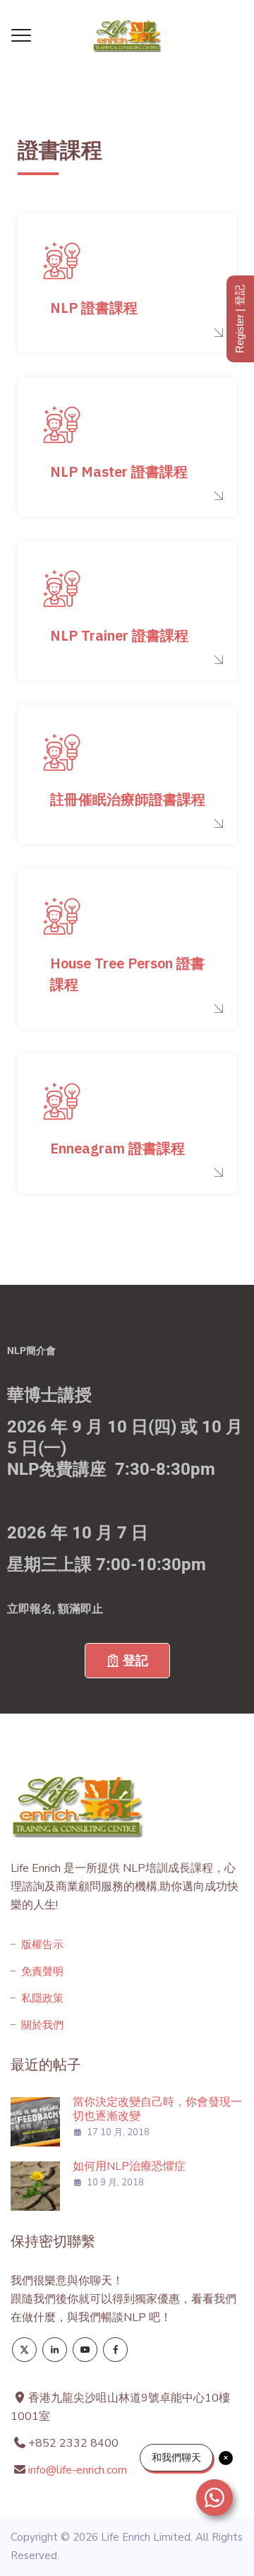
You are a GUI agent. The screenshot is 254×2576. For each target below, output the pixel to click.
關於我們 (42, 2025)
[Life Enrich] (127, 35)
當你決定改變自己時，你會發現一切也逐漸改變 (157, 2109)
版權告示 (42, 1945)
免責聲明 (42, 1971)
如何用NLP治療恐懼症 (129, 2166)
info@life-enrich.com (78, 2470)
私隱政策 (42, 1998)
